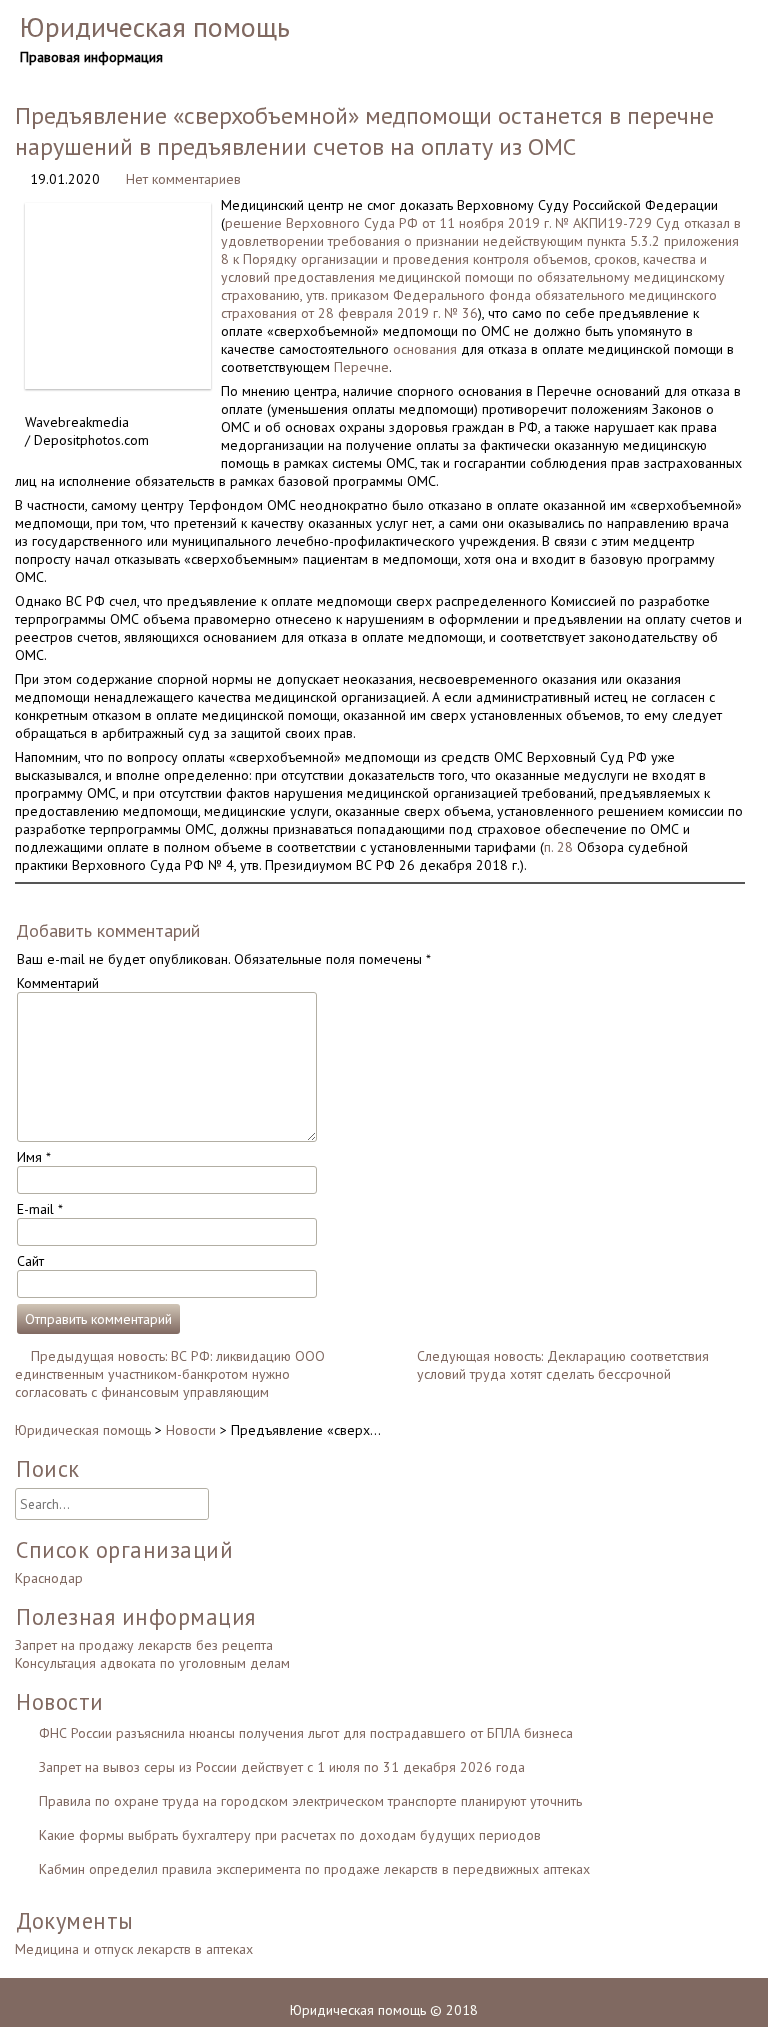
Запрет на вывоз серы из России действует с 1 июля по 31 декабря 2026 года (282, 1767)
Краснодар (49, 1578)
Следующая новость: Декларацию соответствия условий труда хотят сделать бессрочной (563, 1365)
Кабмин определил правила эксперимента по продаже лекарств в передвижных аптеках (314, 1869)
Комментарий (58, 983)
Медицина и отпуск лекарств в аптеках (134, 1949)
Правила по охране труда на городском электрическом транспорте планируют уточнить (310, 1801)
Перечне (361, 367)
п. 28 (558, 847)
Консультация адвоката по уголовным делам (152, 1663)
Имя (34, 1157)
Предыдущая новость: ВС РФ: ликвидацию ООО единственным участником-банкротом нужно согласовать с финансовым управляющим (170, 1374)
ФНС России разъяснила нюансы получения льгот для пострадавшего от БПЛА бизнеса (306, 1733)
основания (425, 349)
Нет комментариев (183, 179)
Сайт (30, 1261)
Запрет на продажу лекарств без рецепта (144, 1645)
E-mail (40, 1209)
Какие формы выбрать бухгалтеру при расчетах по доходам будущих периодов (290, 1835)
